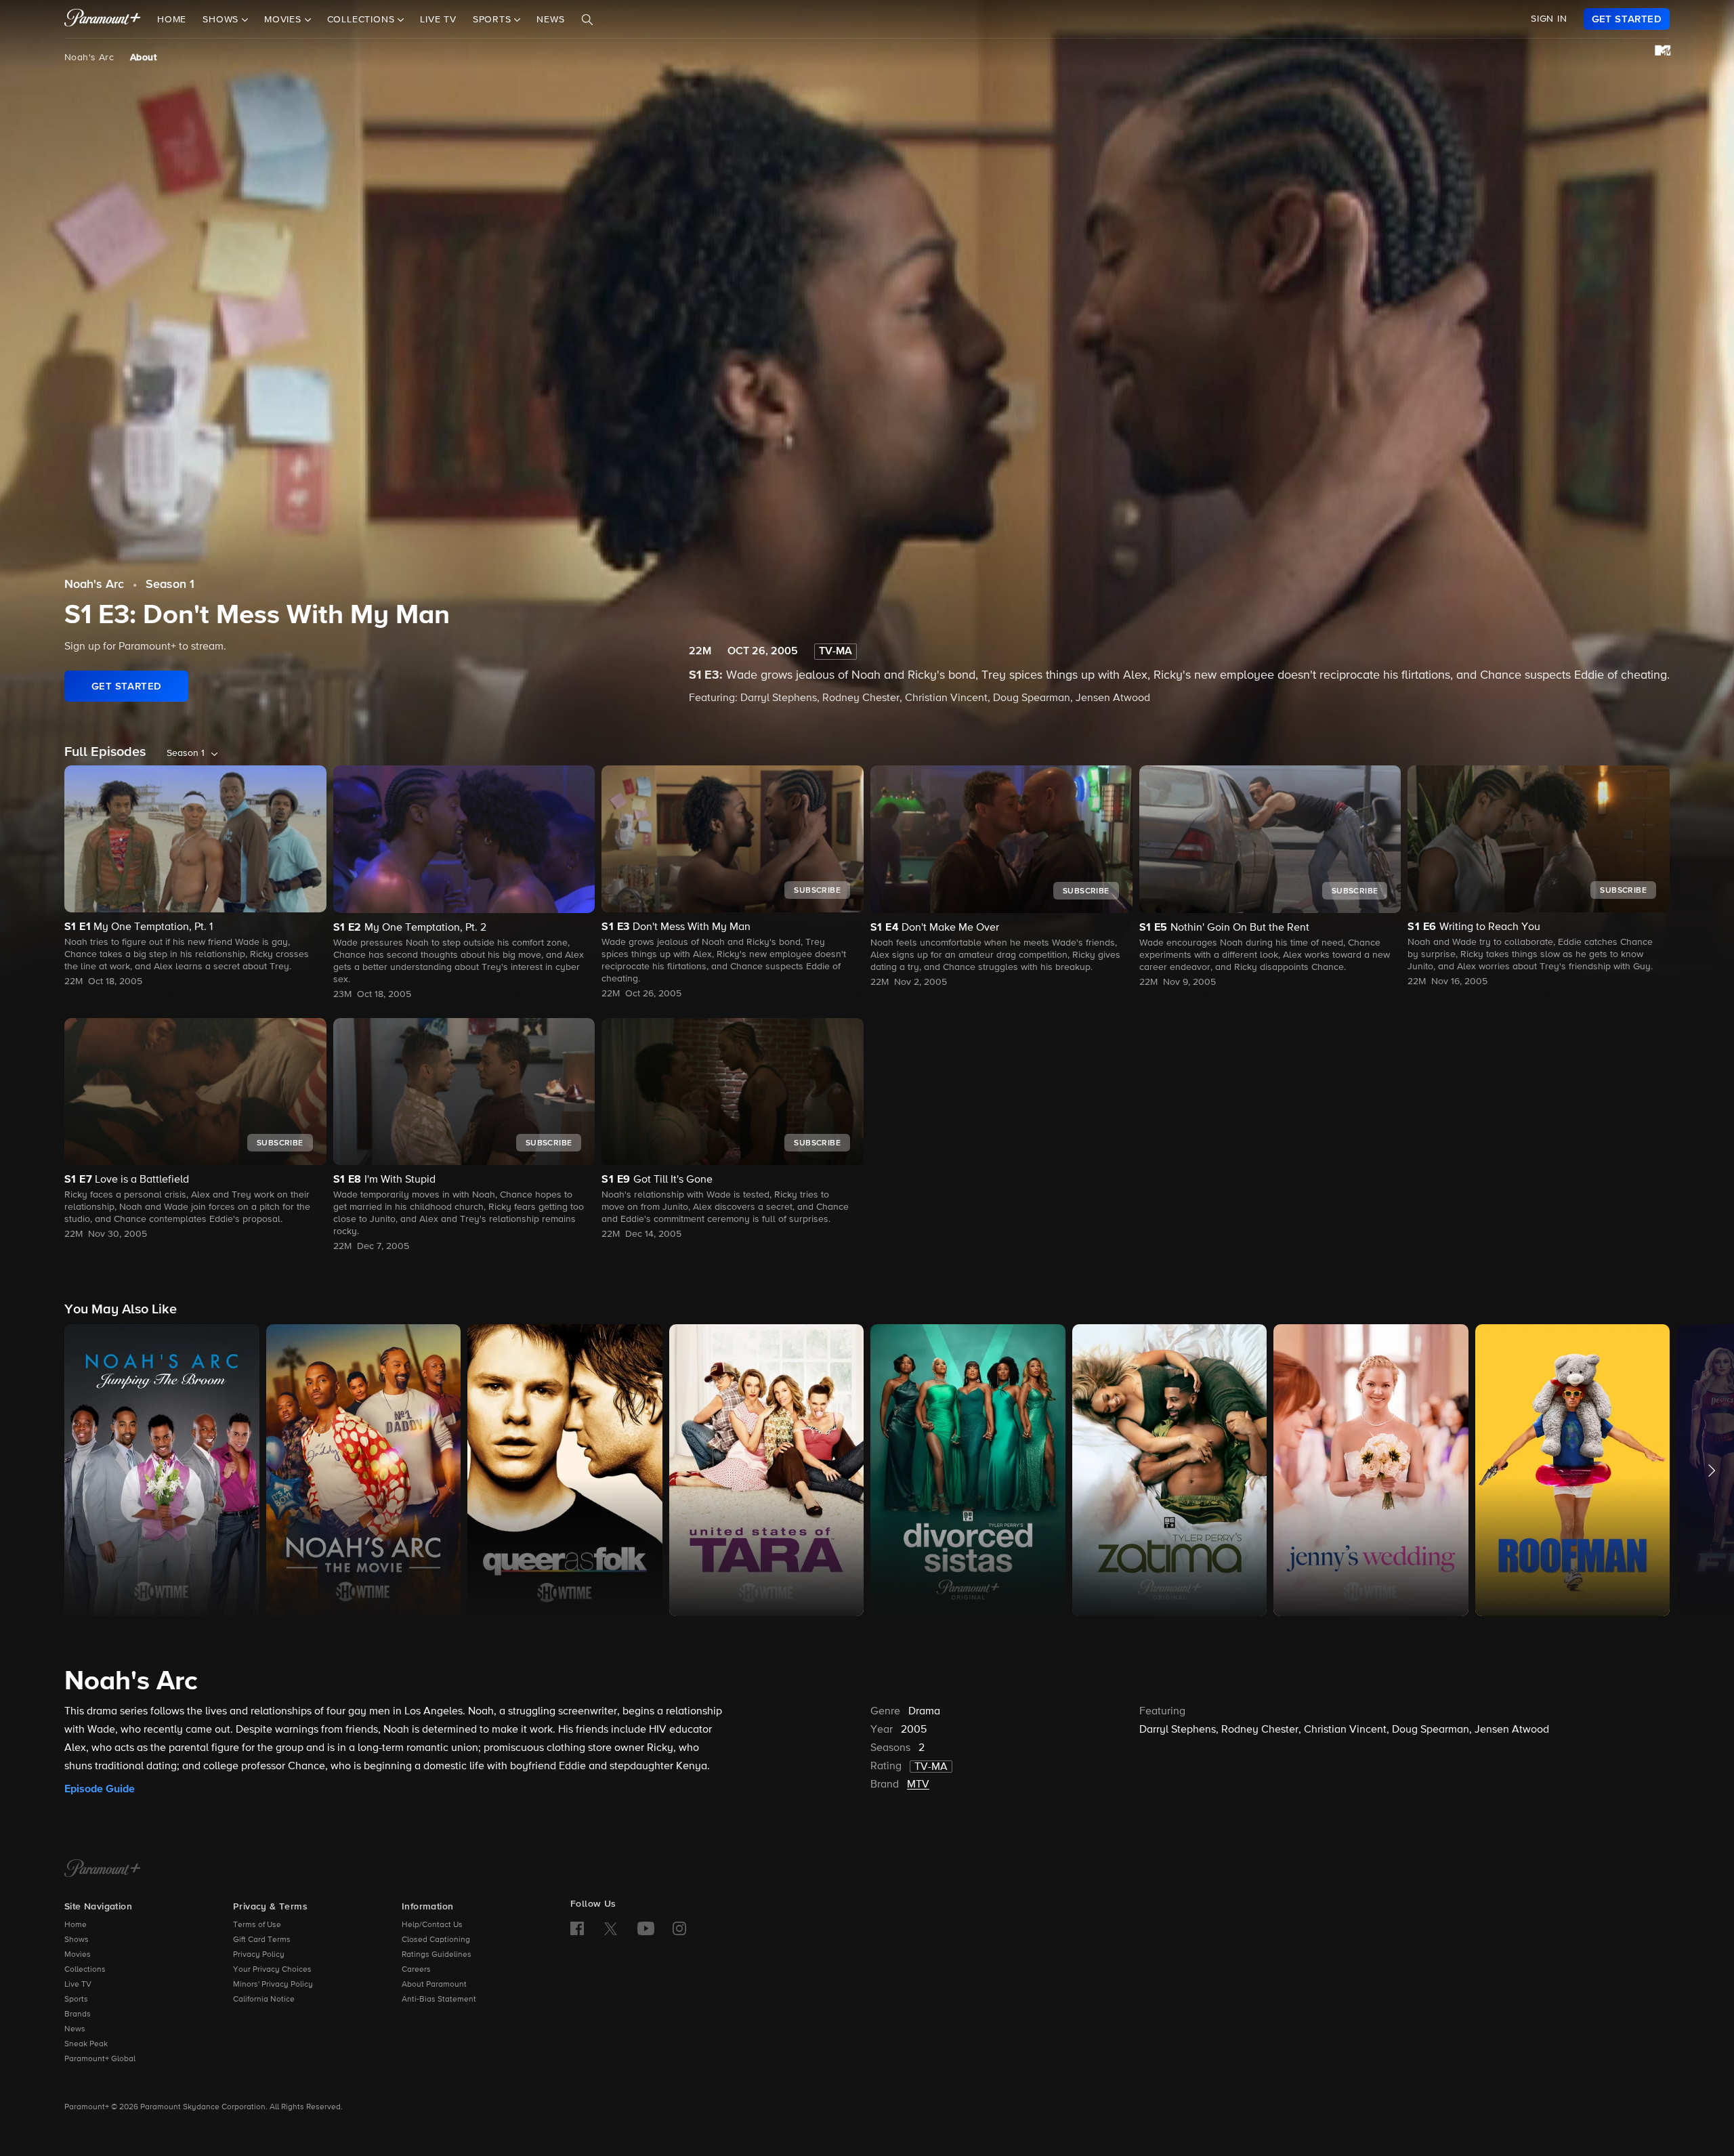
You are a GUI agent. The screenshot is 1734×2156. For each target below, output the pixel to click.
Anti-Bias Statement (439, 2000)
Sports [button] (494, 20)
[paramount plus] (103, 19)
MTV (918, 1785)
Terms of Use (257, 1925)
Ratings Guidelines (437, 1955)
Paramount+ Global (100, 2059)
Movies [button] (284, 20)
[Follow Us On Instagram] (679, 1928)
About (143, 58)
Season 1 (170, 585)
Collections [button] (363, 20)
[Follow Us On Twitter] (611, 1928)
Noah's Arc (89, 58)
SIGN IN (1549, 19)
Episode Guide (100, 1789)
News (550, 20)
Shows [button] (222, 20)
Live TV (438, 20)
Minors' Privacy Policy (273, 1985)
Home (172, 20)
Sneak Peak (86, 2044)
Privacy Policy (259, 1955)
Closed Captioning (436, 1940)
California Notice (264, 2000)
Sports (76, 2000)
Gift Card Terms (262, 1940)
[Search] (587, 20)
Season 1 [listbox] (186, 753)
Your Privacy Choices (272, 1970)
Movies (78, 1955)
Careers (416, 1970)
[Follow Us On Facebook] (577, 1928)
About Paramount (434, 1985)
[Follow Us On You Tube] (646, 1928)
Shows (77, 1940)
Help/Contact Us (432, 1925)
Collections (85, 1970)
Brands (78, 2014)
